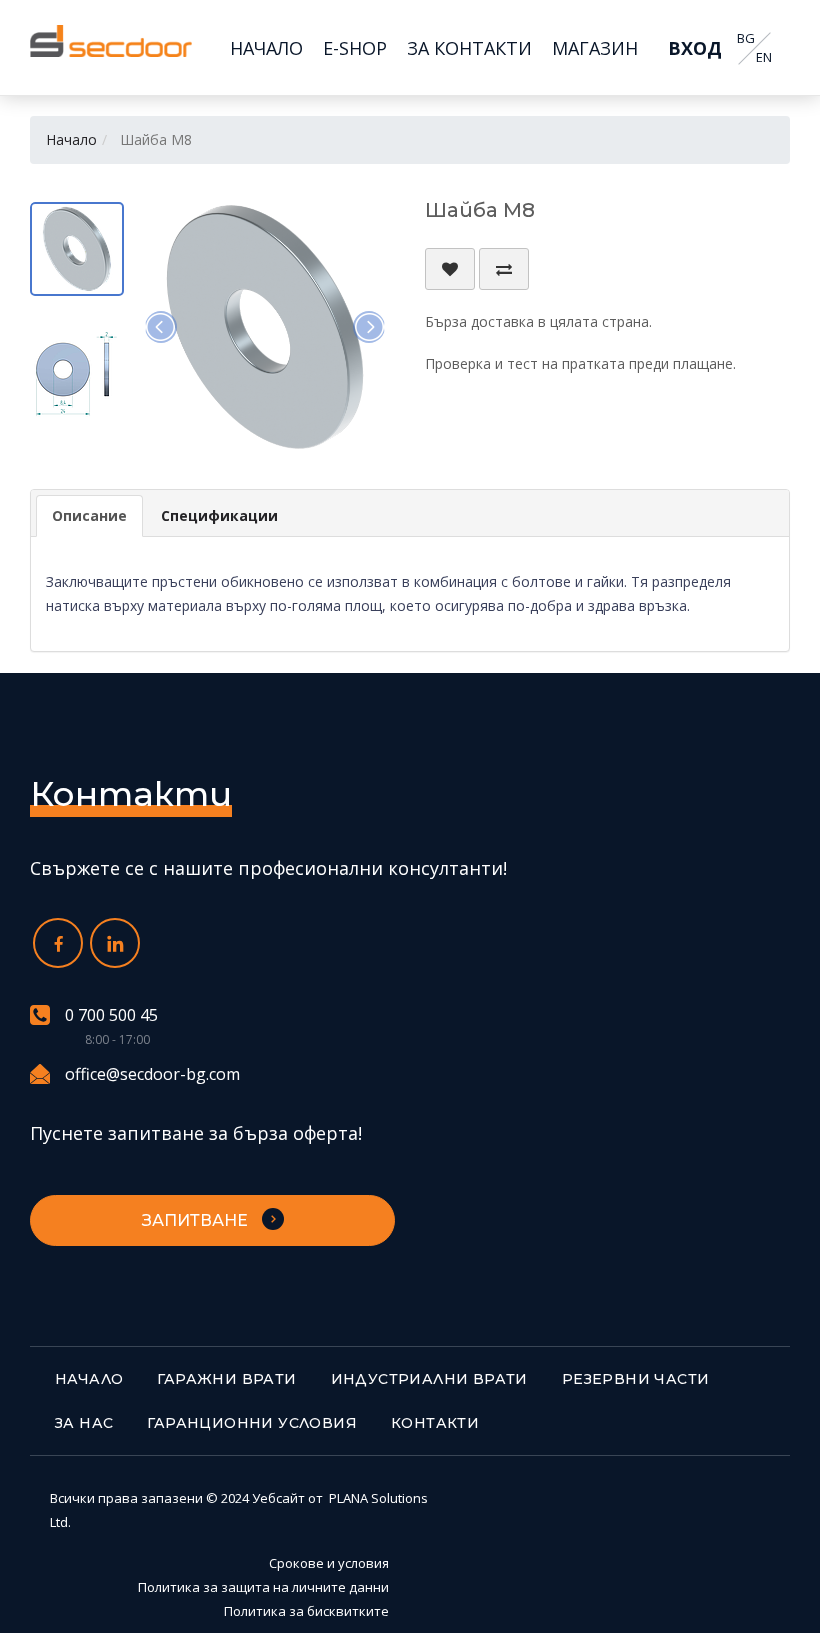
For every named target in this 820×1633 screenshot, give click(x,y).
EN (764, 57)
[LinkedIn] (115, 943)
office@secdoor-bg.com (152, 1074)
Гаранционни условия (252, 1423)
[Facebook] (58, 943)
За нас (84, 1423)
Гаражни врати (226, 1379)
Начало (71, 139)
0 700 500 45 (111, 1015)
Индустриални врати (429, 1379)
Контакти (435, 1423)
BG (746, 38)
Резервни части (636, 1379)
